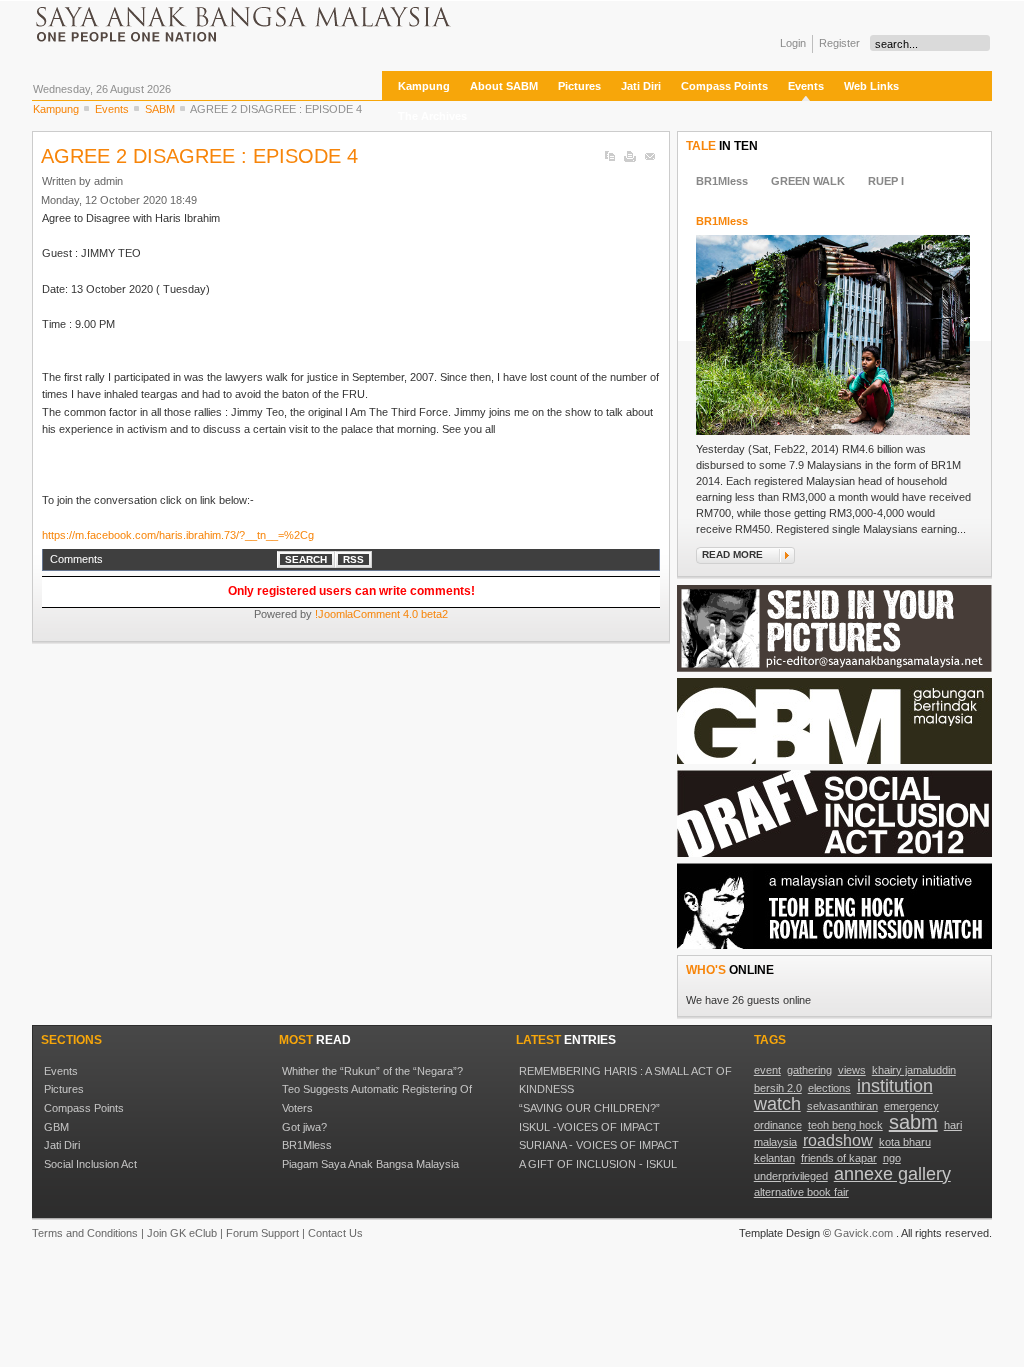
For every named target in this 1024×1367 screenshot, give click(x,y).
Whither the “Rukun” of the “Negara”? (372, 1071)
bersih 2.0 (778, 1088)
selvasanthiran (842, 1106)
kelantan (774, 1158)
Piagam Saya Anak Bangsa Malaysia (370, 1164)
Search (306, 559)
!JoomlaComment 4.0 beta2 (381, 614)
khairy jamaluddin (914, 1070)
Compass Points (84, 1108)
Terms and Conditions (85, 1233)
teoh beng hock (845, 1125)
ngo (892, 1158)
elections (829, 1088)
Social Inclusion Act (90, 1164)
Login (793, 43)
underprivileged (791, 1176)
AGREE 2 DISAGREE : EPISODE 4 (199, 156)
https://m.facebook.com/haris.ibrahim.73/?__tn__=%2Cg (178, 535)
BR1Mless (722, 221)
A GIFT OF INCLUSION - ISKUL (598, 1164)
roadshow (838, 1140)
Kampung (56, 109)
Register (839, 43)
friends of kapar (839, 1158)
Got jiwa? (304, 1127)
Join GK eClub (182, 1233)
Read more (732, 554)
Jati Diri (62, 1145)
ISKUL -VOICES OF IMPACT (589, 1127)
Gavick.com (863, 1233)
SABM (160, 109)
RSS (353, 559)
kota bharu (905, 1142)
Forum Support (262, 1233)
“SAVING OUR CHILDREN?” (589, 1108)
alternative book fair (801, 1192)
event (767, 1070)
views (852, 1070)
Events (112, 109)
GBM (56, 1127)
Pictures (64, 1089)
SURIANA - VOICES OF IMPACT (599, 1145)
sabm (913, 1122)
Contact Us (335, 1233)
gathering (809, 1070)
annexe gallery (892, 1174)
